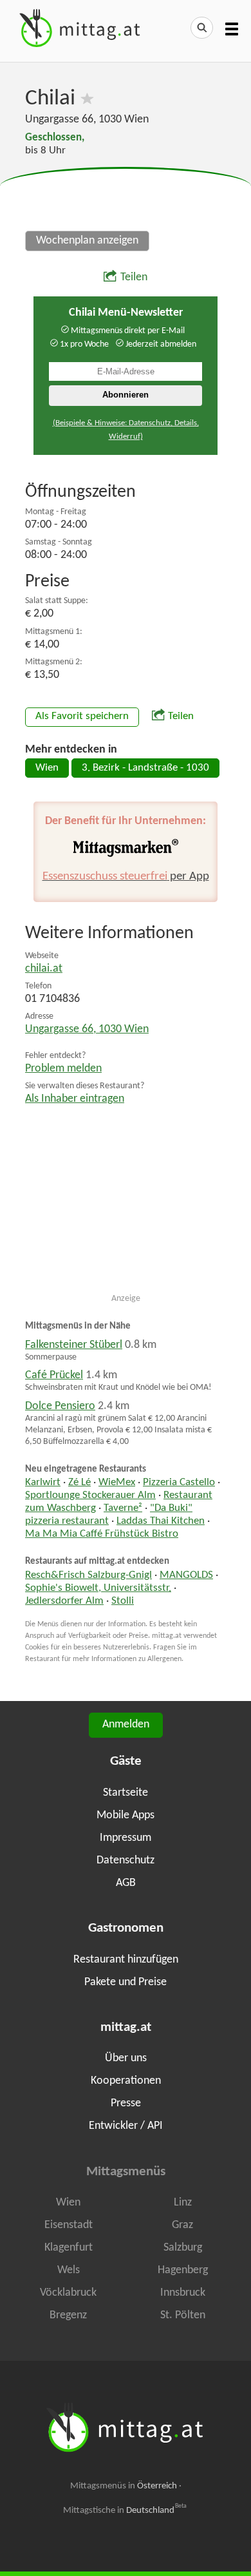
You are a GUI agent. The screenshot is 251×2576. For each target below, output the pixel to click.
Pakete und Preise (126, 1982)
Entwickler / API (126, 2126)
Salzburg (183, 2248)
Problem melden (63, 1069)
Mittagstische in (125, 2510)
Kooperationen (126, 2081)
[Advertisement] (126, 200)
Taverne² (123, 1508)
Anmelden (126, 1725)
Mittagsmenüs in (124, 2486)
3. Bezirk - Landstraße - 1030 (145, 768)
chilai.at (44, 969)
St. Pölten (183, 2315)
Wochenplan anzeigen (87, 241)
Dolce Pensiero (60, 1406)
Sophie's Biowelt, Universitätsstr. (98, 1588)
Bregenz (68, 2315)
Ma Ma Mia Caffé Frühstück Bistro (102, 1534)
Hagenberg (183, 2270)
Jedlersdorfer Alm (64, 1601)
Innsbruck (183, 2293)
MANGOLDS (186, 1575)
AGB (126, 1883)
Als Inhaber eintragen (75, 1099)
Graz (182, 2225)
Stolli (123, 1601)
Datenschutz (126, 1860)
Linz (183, 2203)
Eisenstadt (69, 2225)
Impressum (126, 1838)
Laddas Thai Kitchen (161, 1521)
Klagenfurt (69, 2248)
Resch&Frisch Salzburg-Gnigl (88, 1575)
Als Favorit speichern (82, 716)
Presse (126, 2103)
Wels (69, 2270)
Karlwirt (43, 1483)
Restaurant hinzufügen (126, 1960)
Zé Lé (79, 1483)
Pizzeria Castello (179, 1483)
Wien (47, 768)
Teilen (134, 277)
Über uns (126, 2058)
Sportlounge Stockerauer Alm (90, 1495)
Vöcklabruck (68, 2293)
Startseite (126, 1793)
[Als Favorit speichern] (87, 99)
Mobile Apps (126, 1815)
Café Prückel (54, 1375)
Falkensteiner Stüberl (74, 1345)
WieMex (117, 1483)
